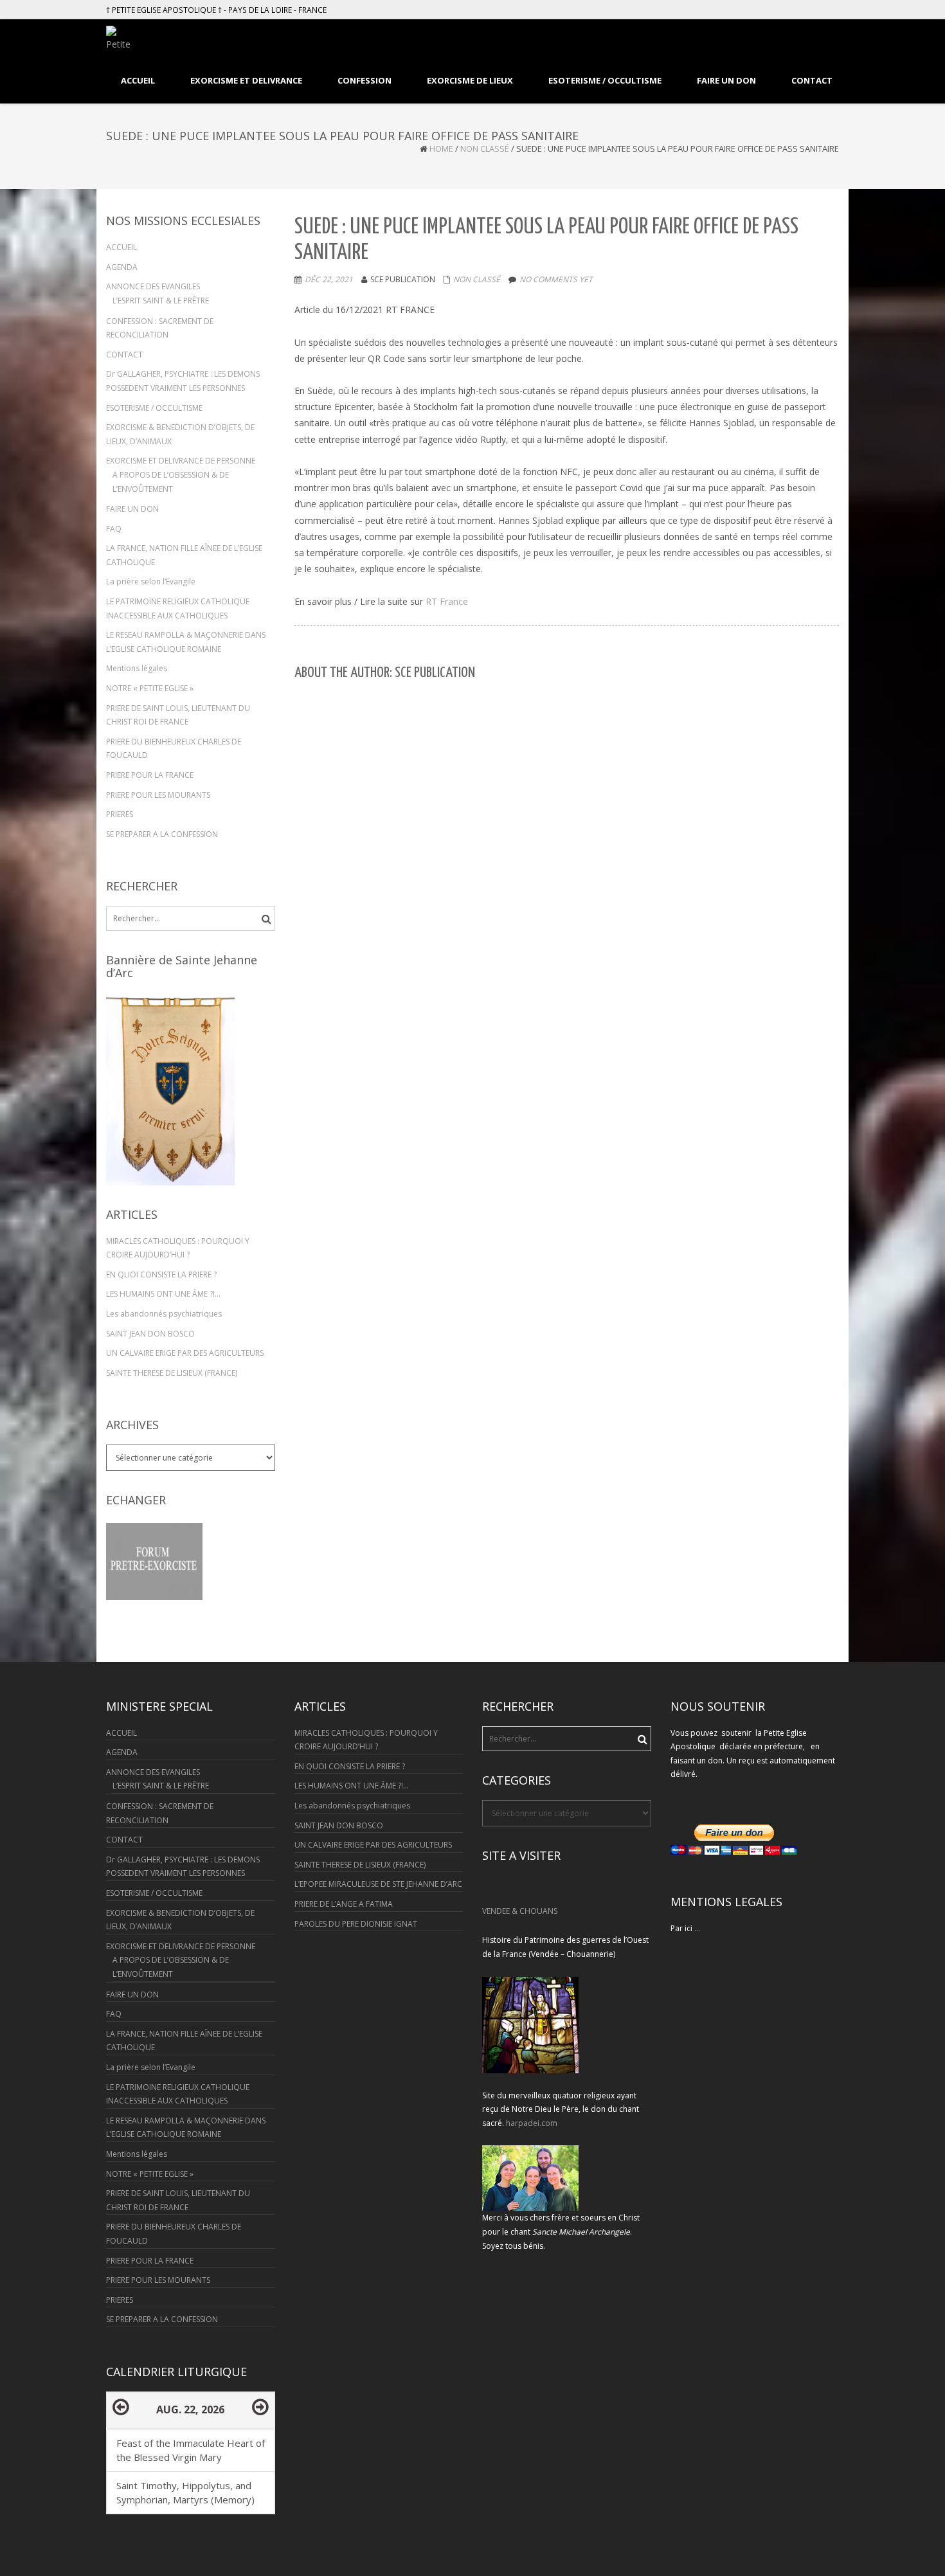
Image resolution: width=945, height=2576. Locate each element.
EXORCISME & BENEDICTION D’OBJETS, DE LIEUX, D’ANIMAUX (180, 434)
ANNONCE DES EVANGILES (153, 286)
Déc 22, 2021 (329, 279)
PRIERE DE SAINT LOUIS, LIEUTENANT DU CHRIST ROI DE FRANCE (178, 715)
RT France (447, 601)
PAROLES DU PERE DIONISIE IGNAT (356, 1924)
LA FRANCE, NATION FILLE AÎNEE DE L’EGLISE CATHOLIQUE (184, 555)
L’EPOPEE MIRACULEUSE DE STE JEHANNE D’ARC (378, 1884)
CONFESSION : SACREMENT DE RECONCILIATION (160, 328)
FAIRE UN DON (132, 509)
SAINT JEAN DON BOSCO (150, 1334)
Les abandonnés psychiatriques (164, 1314)
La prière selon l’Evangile (151, 581)
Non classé (485, 149)
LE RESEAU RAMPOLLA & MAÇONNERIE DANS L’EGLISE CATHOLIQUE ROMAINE (186, 642)
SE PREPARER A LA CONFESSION (162, 834)
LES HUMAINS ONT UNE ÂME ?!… (163, 1294)
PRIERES (120, 814)
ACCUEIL (122, 247)
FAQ (114, 529)
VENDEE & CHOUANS (520, 1911)
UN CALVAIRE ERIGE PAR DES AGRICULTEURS (185, 1353)
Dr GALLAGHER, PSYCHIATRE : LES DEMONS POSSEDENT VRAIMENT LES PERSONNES (183, 381)
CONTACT (124, 355)
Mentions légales (137, 668)
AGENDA (122, 267)
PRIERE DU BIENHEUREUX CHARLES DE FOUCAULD (174, 749)
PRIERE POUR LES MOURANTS (158, 795)
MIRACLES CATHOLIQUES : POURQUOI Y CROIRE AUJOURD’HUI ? (178, 1248)
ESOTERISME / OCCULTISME (154, 408)
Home (441, 149)
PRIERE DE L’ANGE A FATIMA (344, 1904)
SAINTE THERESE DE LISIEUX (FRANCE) (172, 1373)
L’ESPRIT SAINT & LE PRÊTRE (161, 301)
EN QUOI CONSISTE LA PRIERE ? (161, 1274)
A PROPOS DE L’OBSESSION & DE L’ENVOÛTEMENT (171, 482)
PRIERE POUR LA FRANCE (150, 775)
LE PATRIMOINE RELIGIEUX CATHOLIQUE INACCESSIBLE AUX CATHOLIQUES (178, 608)
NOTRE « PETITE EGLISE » (150, 688)
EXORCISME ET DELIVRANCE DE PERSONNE (181, 461)
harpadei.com (532, 2123)
